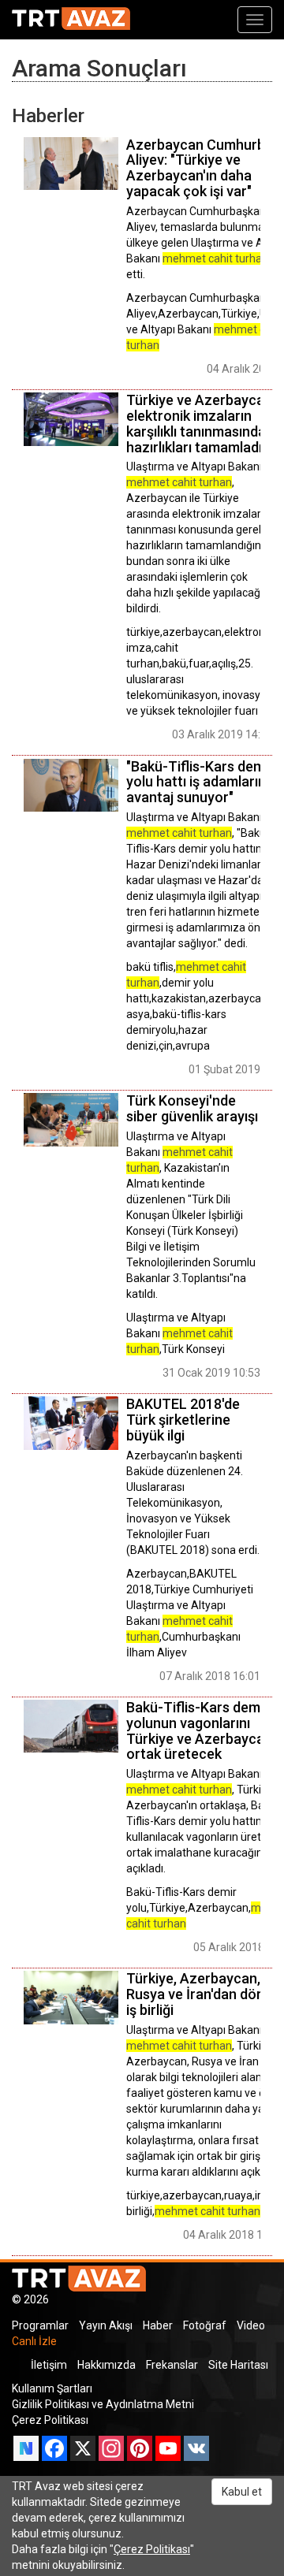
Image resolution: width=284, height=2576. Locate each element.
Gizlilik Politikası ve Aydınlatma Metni (103, 2404)
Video (251, 2325)
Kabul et (242, 2492)
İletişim (49, 2365)
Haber (158, 2325)
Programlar (40, 2325)
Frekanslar (172, 2365)
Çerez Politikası (50, 2420)
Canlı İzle (34, 2341)
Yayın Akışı (106, 2325)
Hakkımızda (106, 2365)
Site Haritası (238, 2365)
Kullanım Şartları (52, 2388)
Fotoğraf (205, 2325)
